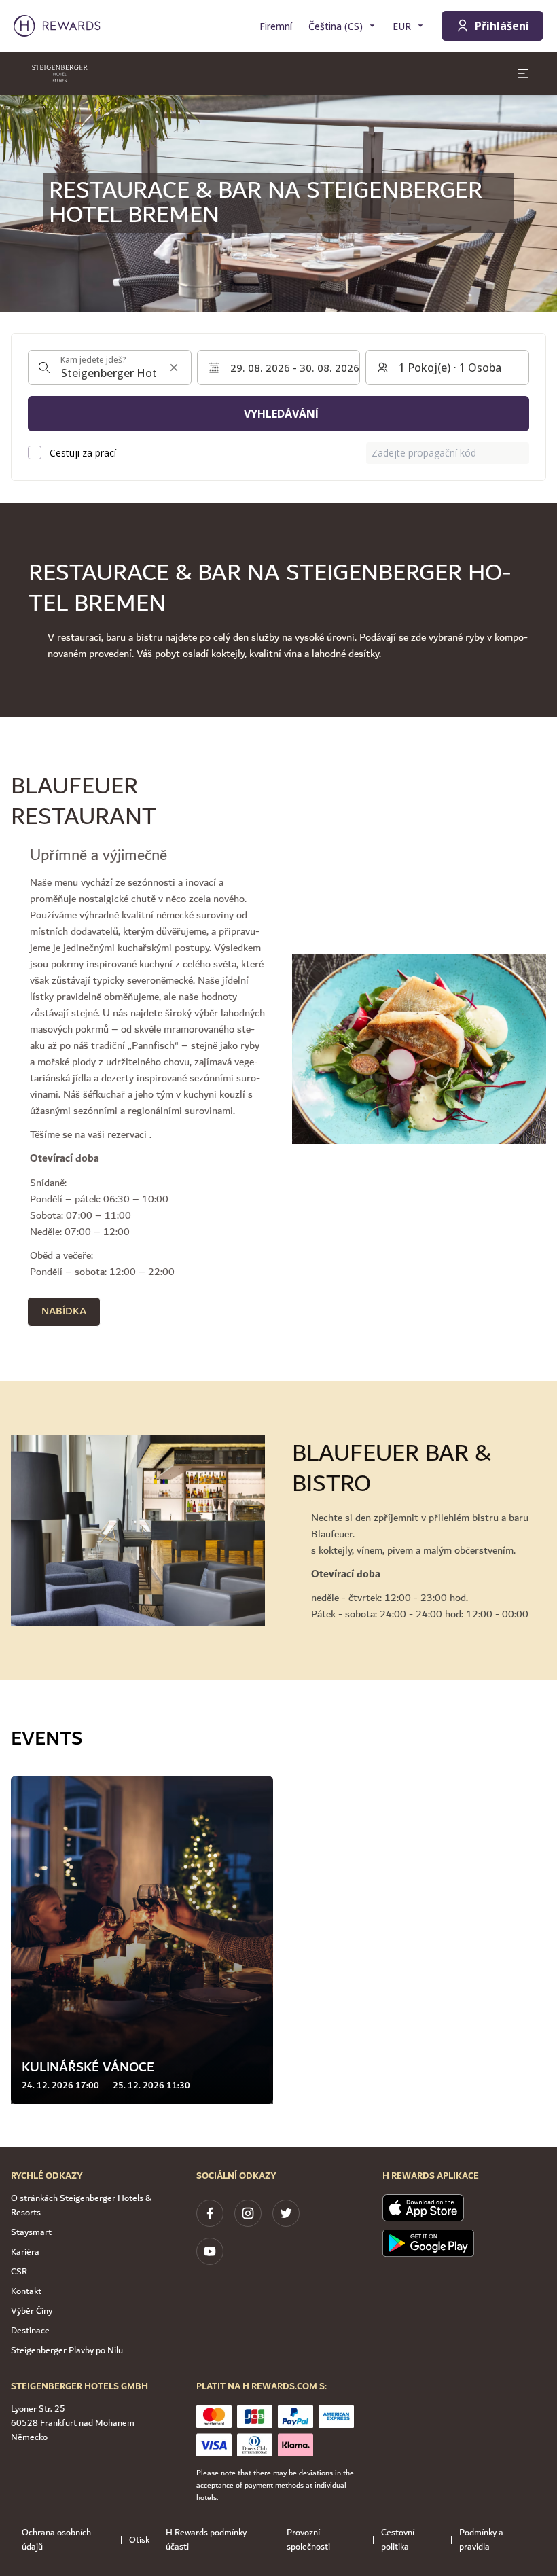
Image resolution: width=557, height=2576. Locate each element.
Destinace (30, 2331)
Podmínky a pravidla (481, 2540)
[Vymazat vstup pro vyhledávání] (174, 368)
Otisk (139, 2540)
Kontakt (26, 2291)
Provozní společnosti (308, 2540)
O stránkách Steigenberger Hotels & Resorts (81, 2205)
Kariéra (25, 2252)
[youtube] (210, 2251)
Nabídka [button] (64, 1311)
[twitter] (286, 2213)
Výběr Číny (32, 2311)
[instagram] (248, 2213)
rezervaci (127, 1135)
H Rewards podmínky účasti (206, 2540)
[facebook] (210, 2213)
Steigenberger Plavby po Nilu (67, 2350)
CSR (19, 2272)
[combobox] (110, 368)
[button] (142, 1940)
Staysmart (31, 2232)
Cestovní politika (398, 2540)
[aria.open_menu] (523, 73)
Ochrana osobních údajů (56, 2540)
